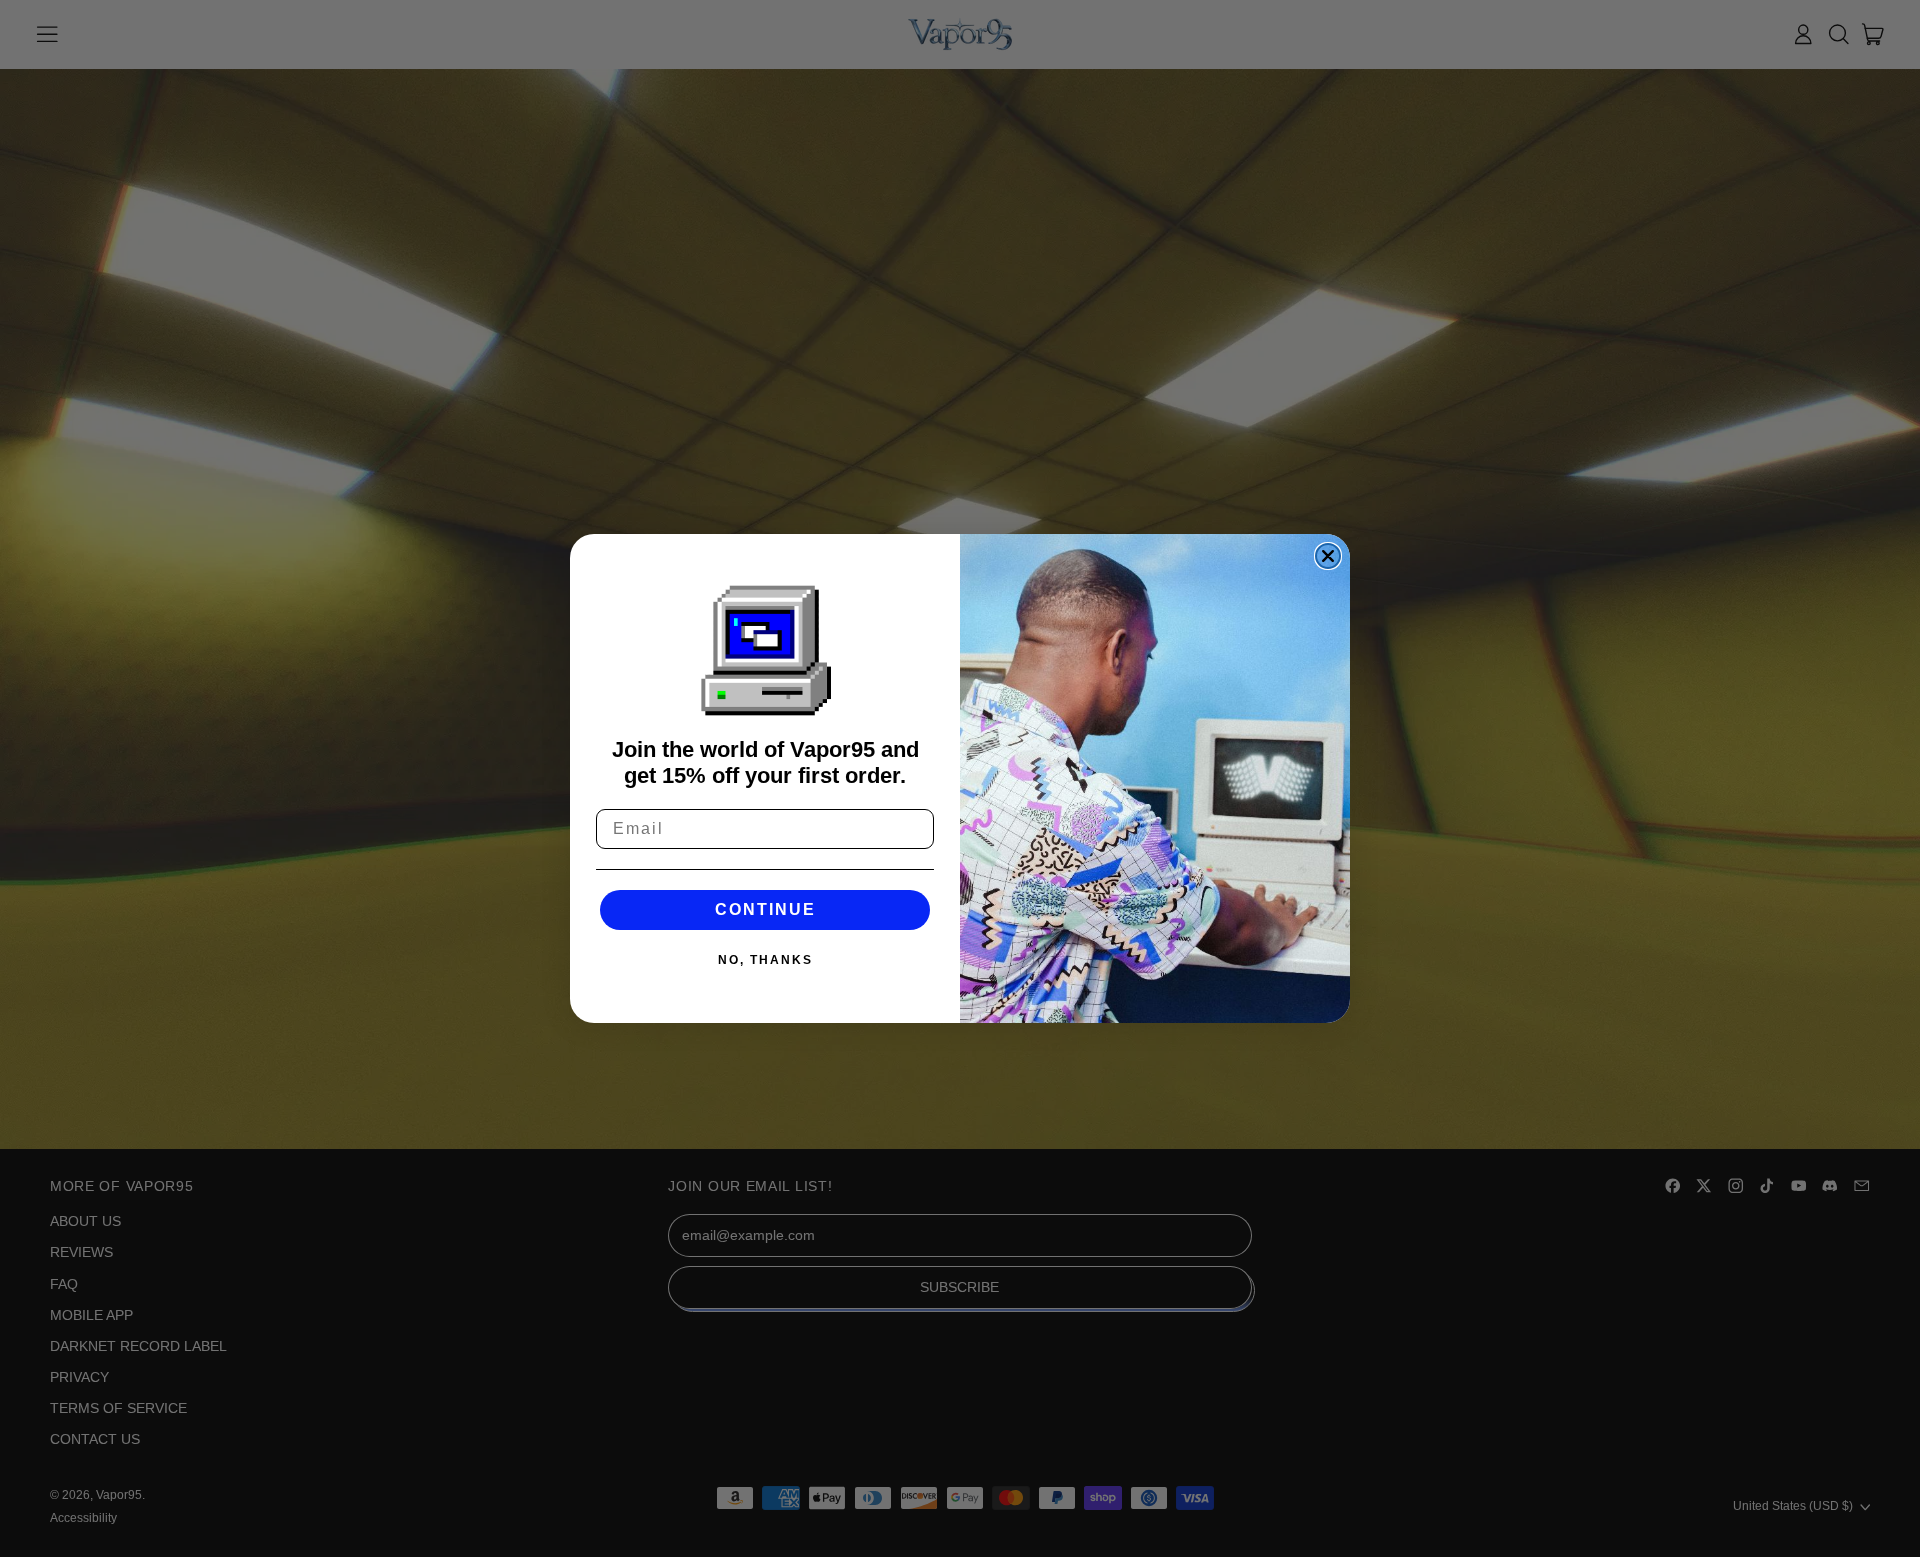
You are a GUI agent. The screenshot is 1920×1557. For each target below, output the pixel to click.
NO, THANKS (765, 960)
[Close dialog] (1328, 556)
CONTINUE (765, 909)
